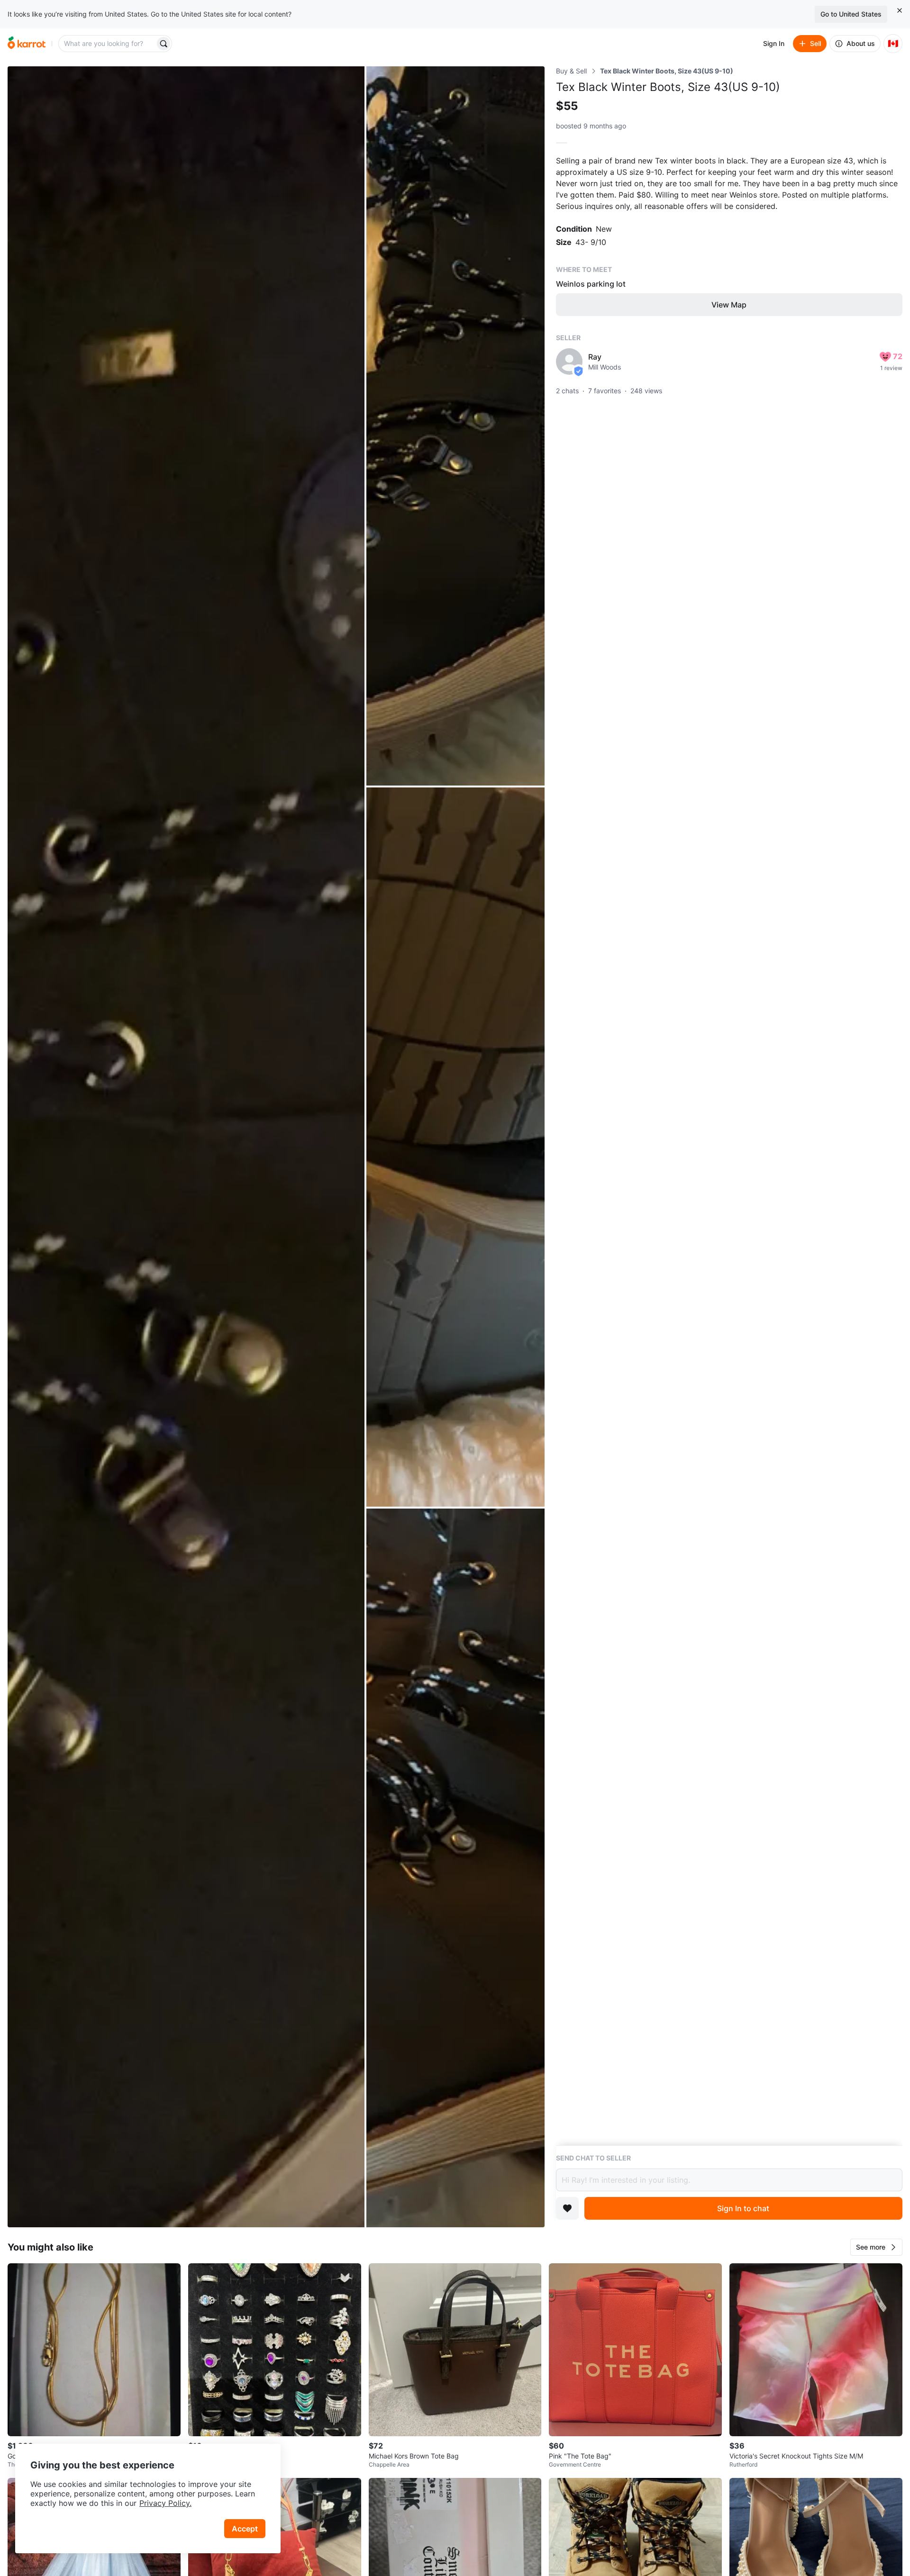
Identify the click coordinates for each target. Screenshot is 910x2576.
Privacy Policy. (165, 2503)
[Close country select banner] (900, 10)
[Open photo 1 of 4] (186, 1147)
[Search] (164, 44)
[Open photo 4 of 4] (455, 1868)
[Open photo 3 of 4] (455, 1147)
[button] (876, 2247)
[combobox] (108, 44)
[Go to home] (27, 44)
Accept (245, 2529)
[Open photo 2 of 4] (455, 426)
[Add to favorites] (567, 2208)
